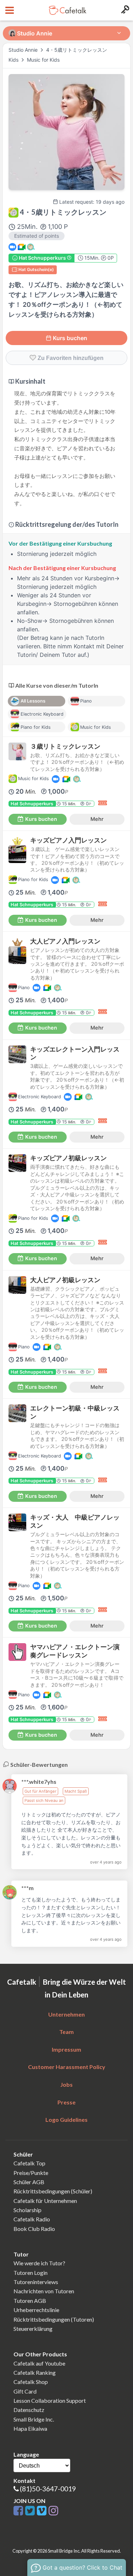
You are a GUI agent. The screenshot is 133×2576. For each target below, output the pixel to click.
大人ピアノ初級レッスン (65, 1280)
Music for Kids (43, 60)
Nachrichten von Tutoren (44, 2291)
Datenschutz (29, 2410)
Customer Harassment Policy (67, 2067)
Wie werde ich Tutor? (39, 2263)
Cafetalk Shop (31, 2382)
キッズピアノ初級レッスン (68, 1158)
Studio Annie (23, 50)
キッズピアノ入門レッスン (68, 840)
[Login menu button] (124, 10)
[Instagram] (53, 2511)
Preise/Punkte (31, 2173)
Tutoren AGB (30, 2301)
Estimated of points (37, 236)
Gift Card (25, 2391)
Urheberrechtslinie (36, 2310)
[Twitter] (31, 2511)
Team (66, 2032)
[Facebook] (19, 2511)
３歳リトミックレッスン (65, 746)
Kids (14, 60)
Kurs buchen (70, 338)
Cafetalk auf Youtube (39, 2363)
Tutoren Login (31, 2273)
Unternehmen (66, 2014)
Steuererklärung (33, 2329)
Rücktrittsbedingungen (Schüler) (53, 2191)
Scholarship (27, 2210)
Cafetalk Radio (32, 2219)
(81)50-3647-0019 (48, 2489)
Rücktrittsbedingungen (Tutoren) (54, 2319)
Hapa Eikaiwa (30, 2428)
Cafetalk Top (29, 2163)
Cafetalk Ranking (35, 2372)
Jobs (66, 2084)
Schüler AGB (29, 2182)
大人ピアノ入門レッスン (65, 941)
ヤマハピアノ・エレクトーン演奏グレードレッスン (75, 1651)
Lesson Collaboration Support (50, 2400)
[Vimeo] (43, 2511)
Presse (66, 2102)
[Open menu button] (9, 10)
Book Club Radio (34, 2229)
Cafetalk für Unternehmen (45, 2201)
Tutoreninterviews (36, 2282)
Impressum (66, 2049)
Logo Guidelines (66, 2120)
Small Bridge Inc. (34, 2419)
